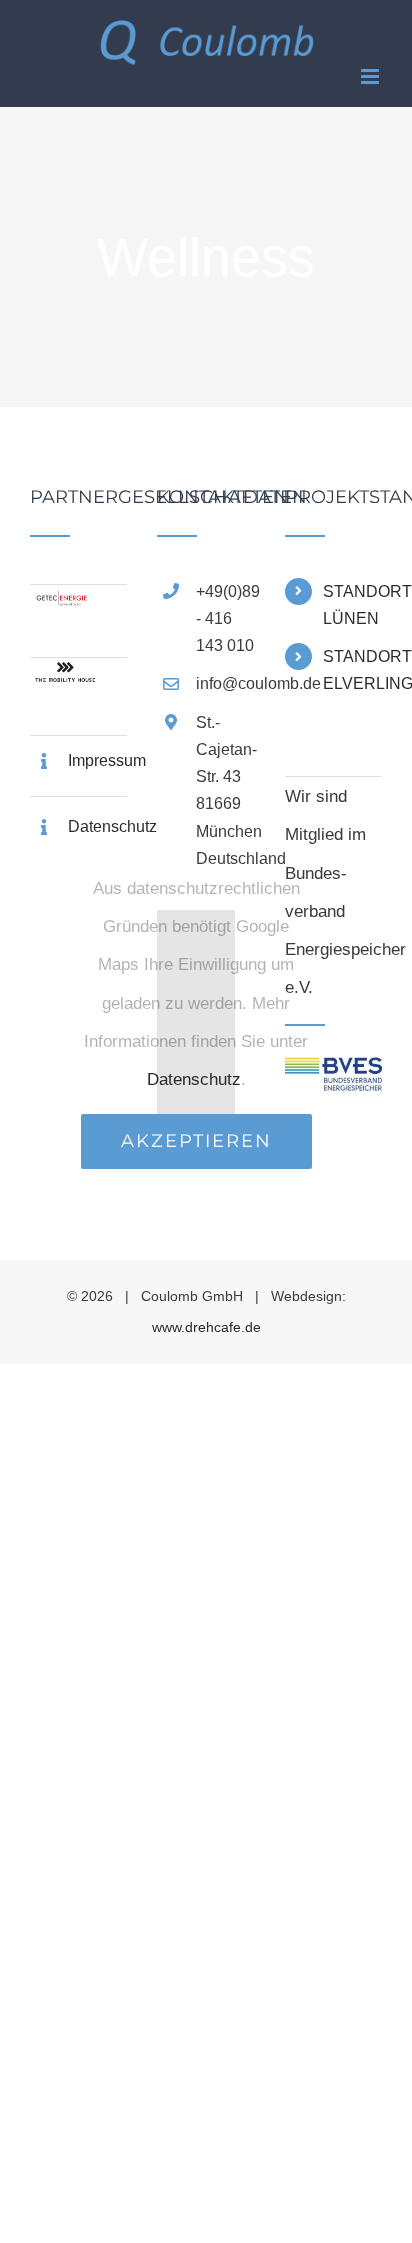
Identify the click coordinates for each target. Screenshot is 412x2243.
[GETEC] (78, 604)
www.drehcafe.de (206, 1327)
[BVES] (333, 1075)
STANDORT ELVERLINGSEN (352, 670)
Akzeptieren (196, 1141)
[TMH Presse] (78, 677)
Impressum (97, 760)
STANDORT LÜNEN (352, 605)
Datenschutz (97, 826)
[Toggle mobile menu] (371, 76)
